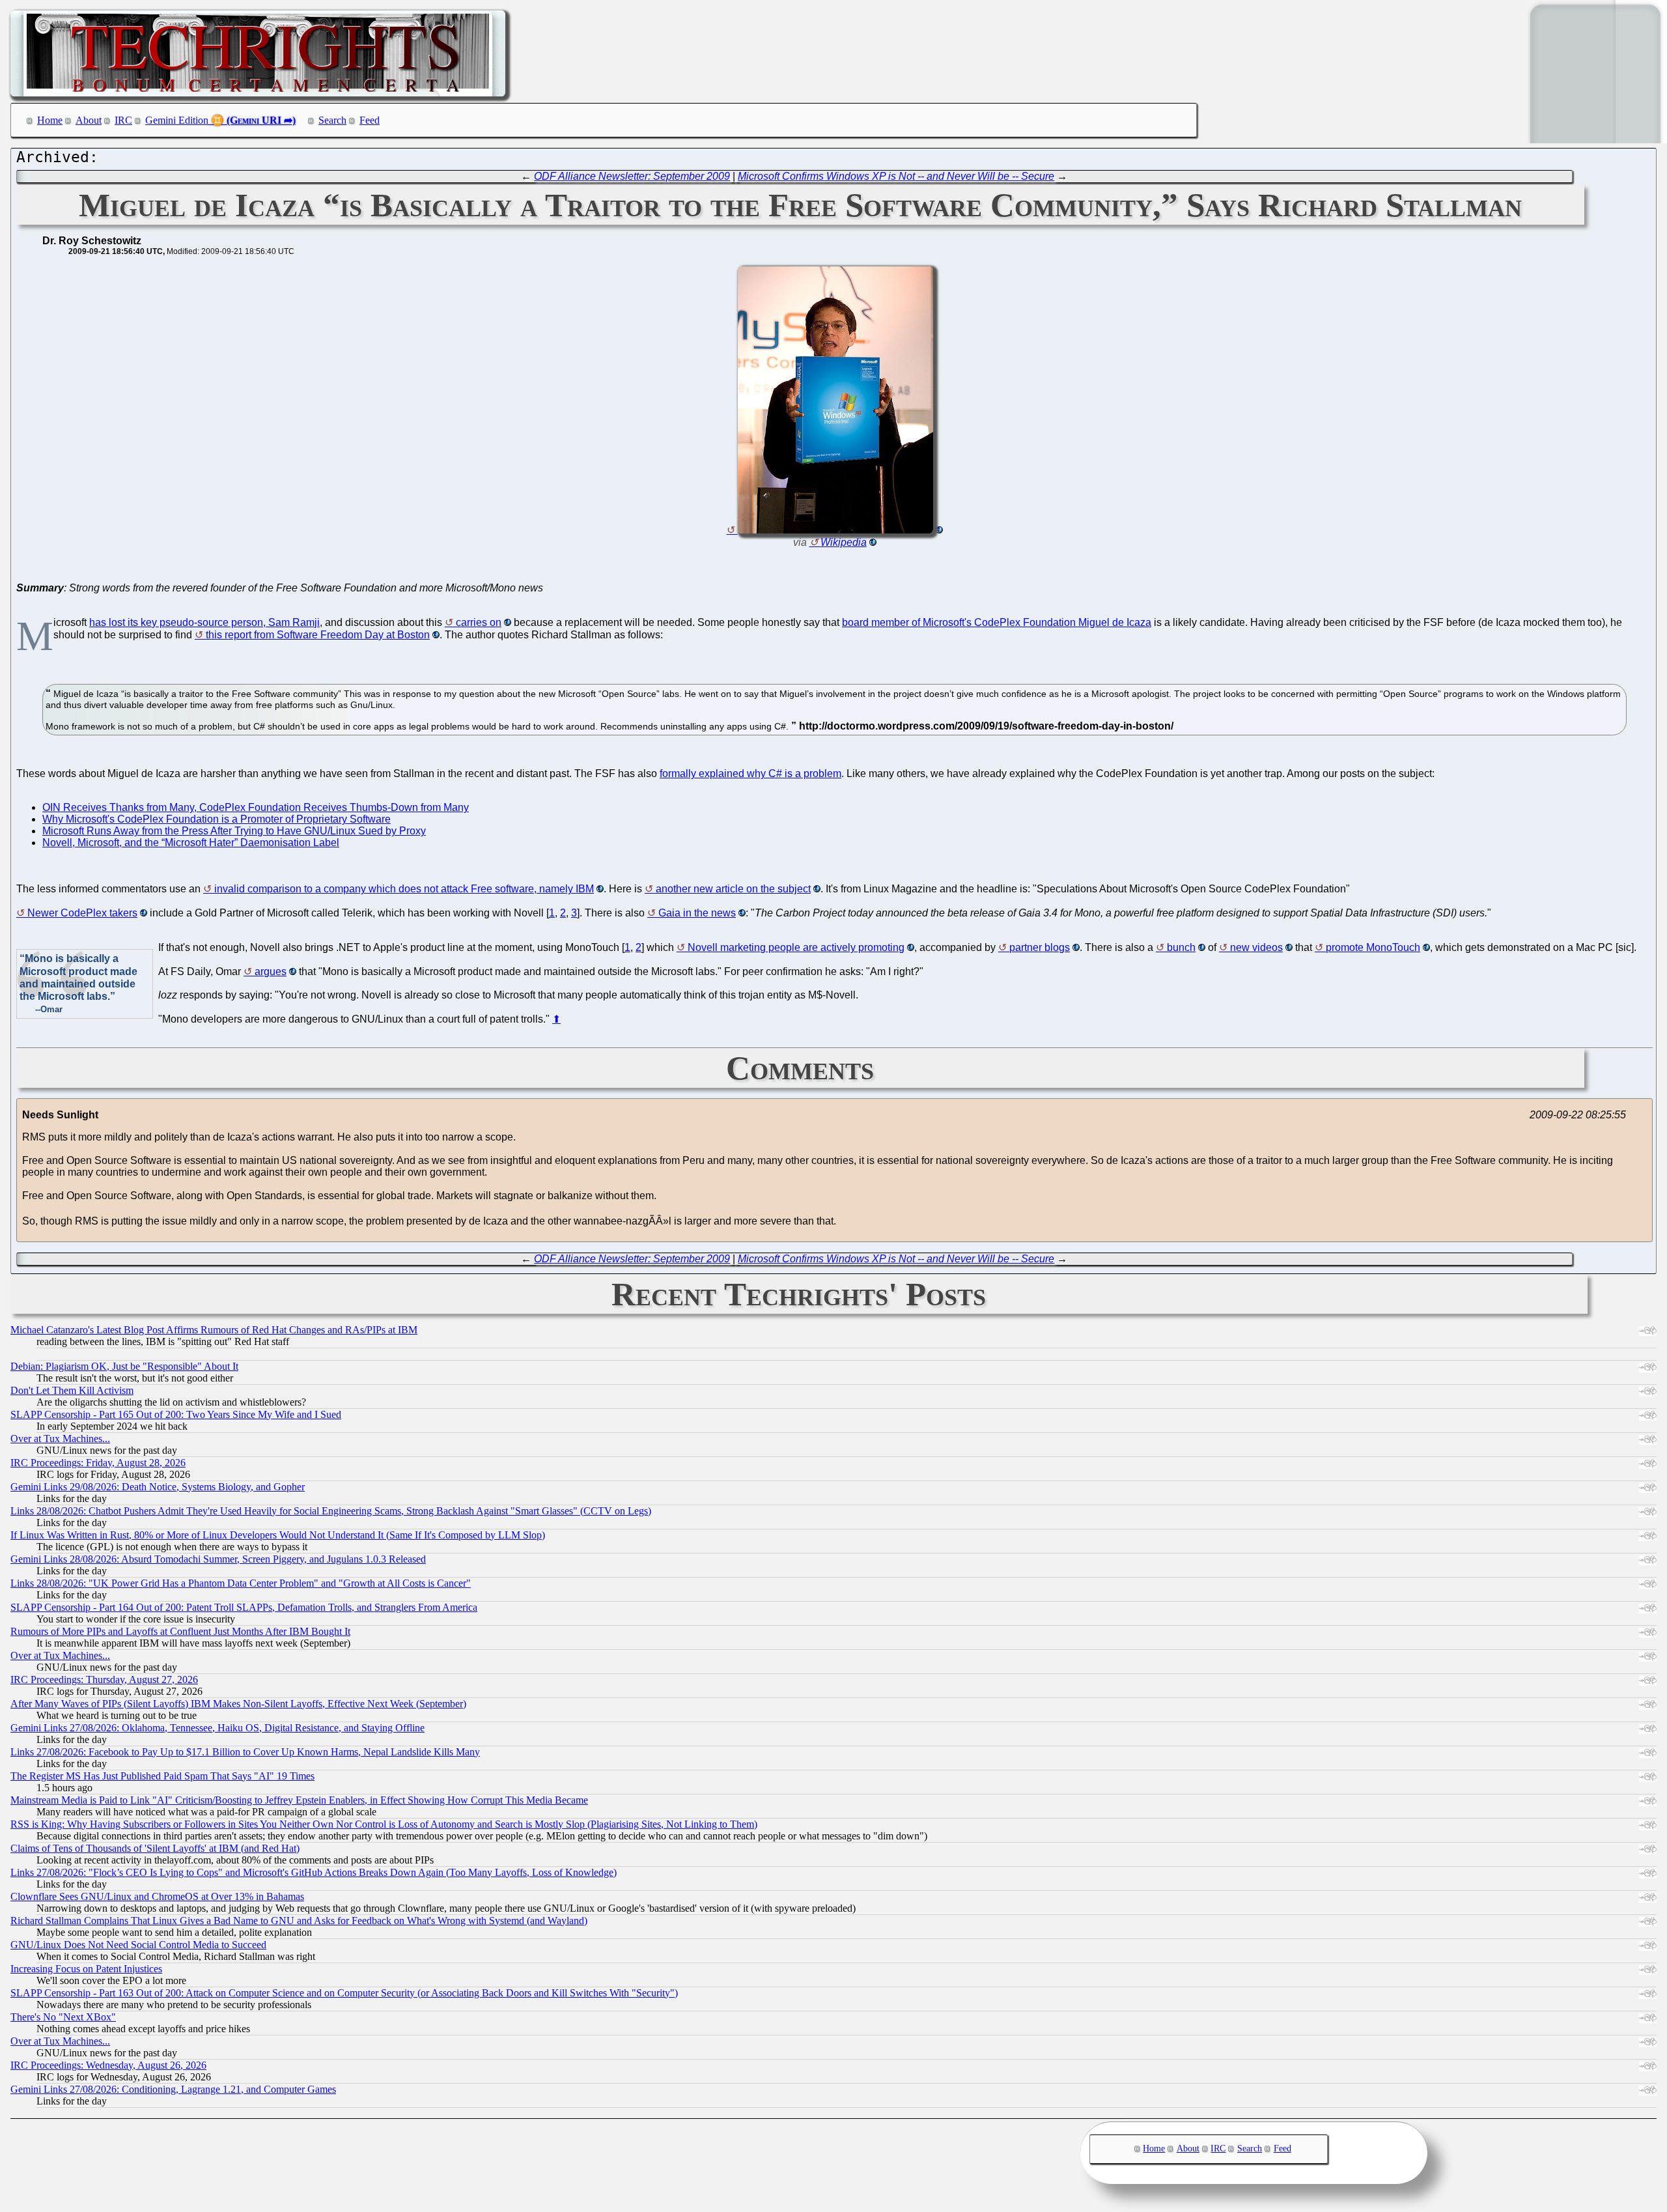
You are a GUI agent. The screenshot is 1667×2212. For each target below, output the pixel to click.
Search (332, 120)
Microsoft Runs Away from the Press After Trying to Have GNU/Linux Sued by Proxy (234, 831)
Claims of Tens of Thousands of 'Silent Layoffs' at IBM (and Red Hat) (155, 1848)
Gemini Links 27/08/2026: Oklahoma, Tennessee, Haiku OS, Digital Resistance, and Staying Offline (217, 1728)
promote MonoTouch (1373, 947)
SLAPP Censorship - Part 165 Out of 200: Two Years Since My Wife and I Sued (176, 1414)
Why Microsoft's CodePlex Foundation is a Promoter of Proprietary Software (217, 819)
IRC (123, 120)
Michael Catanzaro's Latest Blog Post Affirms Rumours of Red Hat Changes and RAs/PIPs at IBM (214, 1330)
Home (50, 120)
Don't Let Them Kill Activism (72, 1390)
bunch (1181, 947)
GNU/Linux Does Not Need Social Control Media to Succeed (138, 1945)
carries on (479, 622)
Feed (370, 120)
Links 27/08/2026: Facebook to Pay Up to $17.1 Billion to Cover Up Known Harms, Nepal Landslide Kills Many (245, 1752)
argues (271, 971)
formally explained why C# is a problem (750, 773)
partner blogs (1040, 947)
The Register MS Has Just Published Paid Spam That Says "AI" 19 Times (162, 1776)
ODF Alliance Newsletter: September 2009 (632, 176)
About (89, 120)
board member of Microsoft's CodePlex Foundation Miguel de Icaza (997, 622)
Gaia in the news (697, 913)
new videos (1256, 947)
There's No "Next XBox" (63, 2017)
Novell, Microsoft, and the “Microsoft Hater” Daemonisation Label (191, 843)
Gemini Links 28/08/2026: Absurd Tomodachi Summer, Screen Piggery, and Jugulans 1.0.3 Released (218, 1559)
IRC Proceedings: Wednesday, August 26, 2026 (108, 2065)
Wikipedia (844, 542)
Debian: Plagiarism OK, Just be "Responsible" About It (124, 1366)
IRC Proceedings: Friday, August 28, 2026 (98, 1463)
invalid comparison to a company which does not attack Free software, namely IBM (404, 889)
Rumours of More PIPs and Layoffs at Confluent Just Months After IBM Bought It (180, 1631)
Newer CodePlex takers (82, 913)
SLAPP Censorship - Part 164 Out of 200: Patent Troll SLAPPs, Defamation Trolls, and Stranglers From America (244, 1607)
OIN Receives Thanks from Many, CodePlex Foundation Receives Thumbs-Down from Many (256, 807)
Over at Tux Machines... (60, 1439)
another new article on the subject (733, 889)
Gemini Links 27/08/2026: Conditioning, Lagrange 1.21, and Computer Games (173, 2089)
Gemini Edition (177, 120)
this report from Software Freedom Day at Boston (318, 635)
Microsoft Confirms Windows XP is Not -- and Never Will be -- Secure (896, 176)
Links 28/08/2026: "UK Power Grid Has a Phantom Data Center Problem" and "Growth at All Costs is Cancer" (241, 1583)
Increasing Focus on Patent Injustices (86, 1969)
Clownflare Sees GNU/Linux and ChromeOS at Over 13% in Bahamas (157, 1896)
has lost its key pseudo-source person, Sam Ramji (204, 622)
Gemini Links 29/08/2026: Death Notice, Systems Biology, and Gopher (158, 1487)
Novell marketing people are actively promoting (796, 947)
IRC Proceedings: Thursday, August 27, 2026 (104, 1680)
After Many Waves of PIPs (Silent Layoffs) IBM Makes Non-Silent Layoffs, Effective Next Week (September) (238, 1704)
